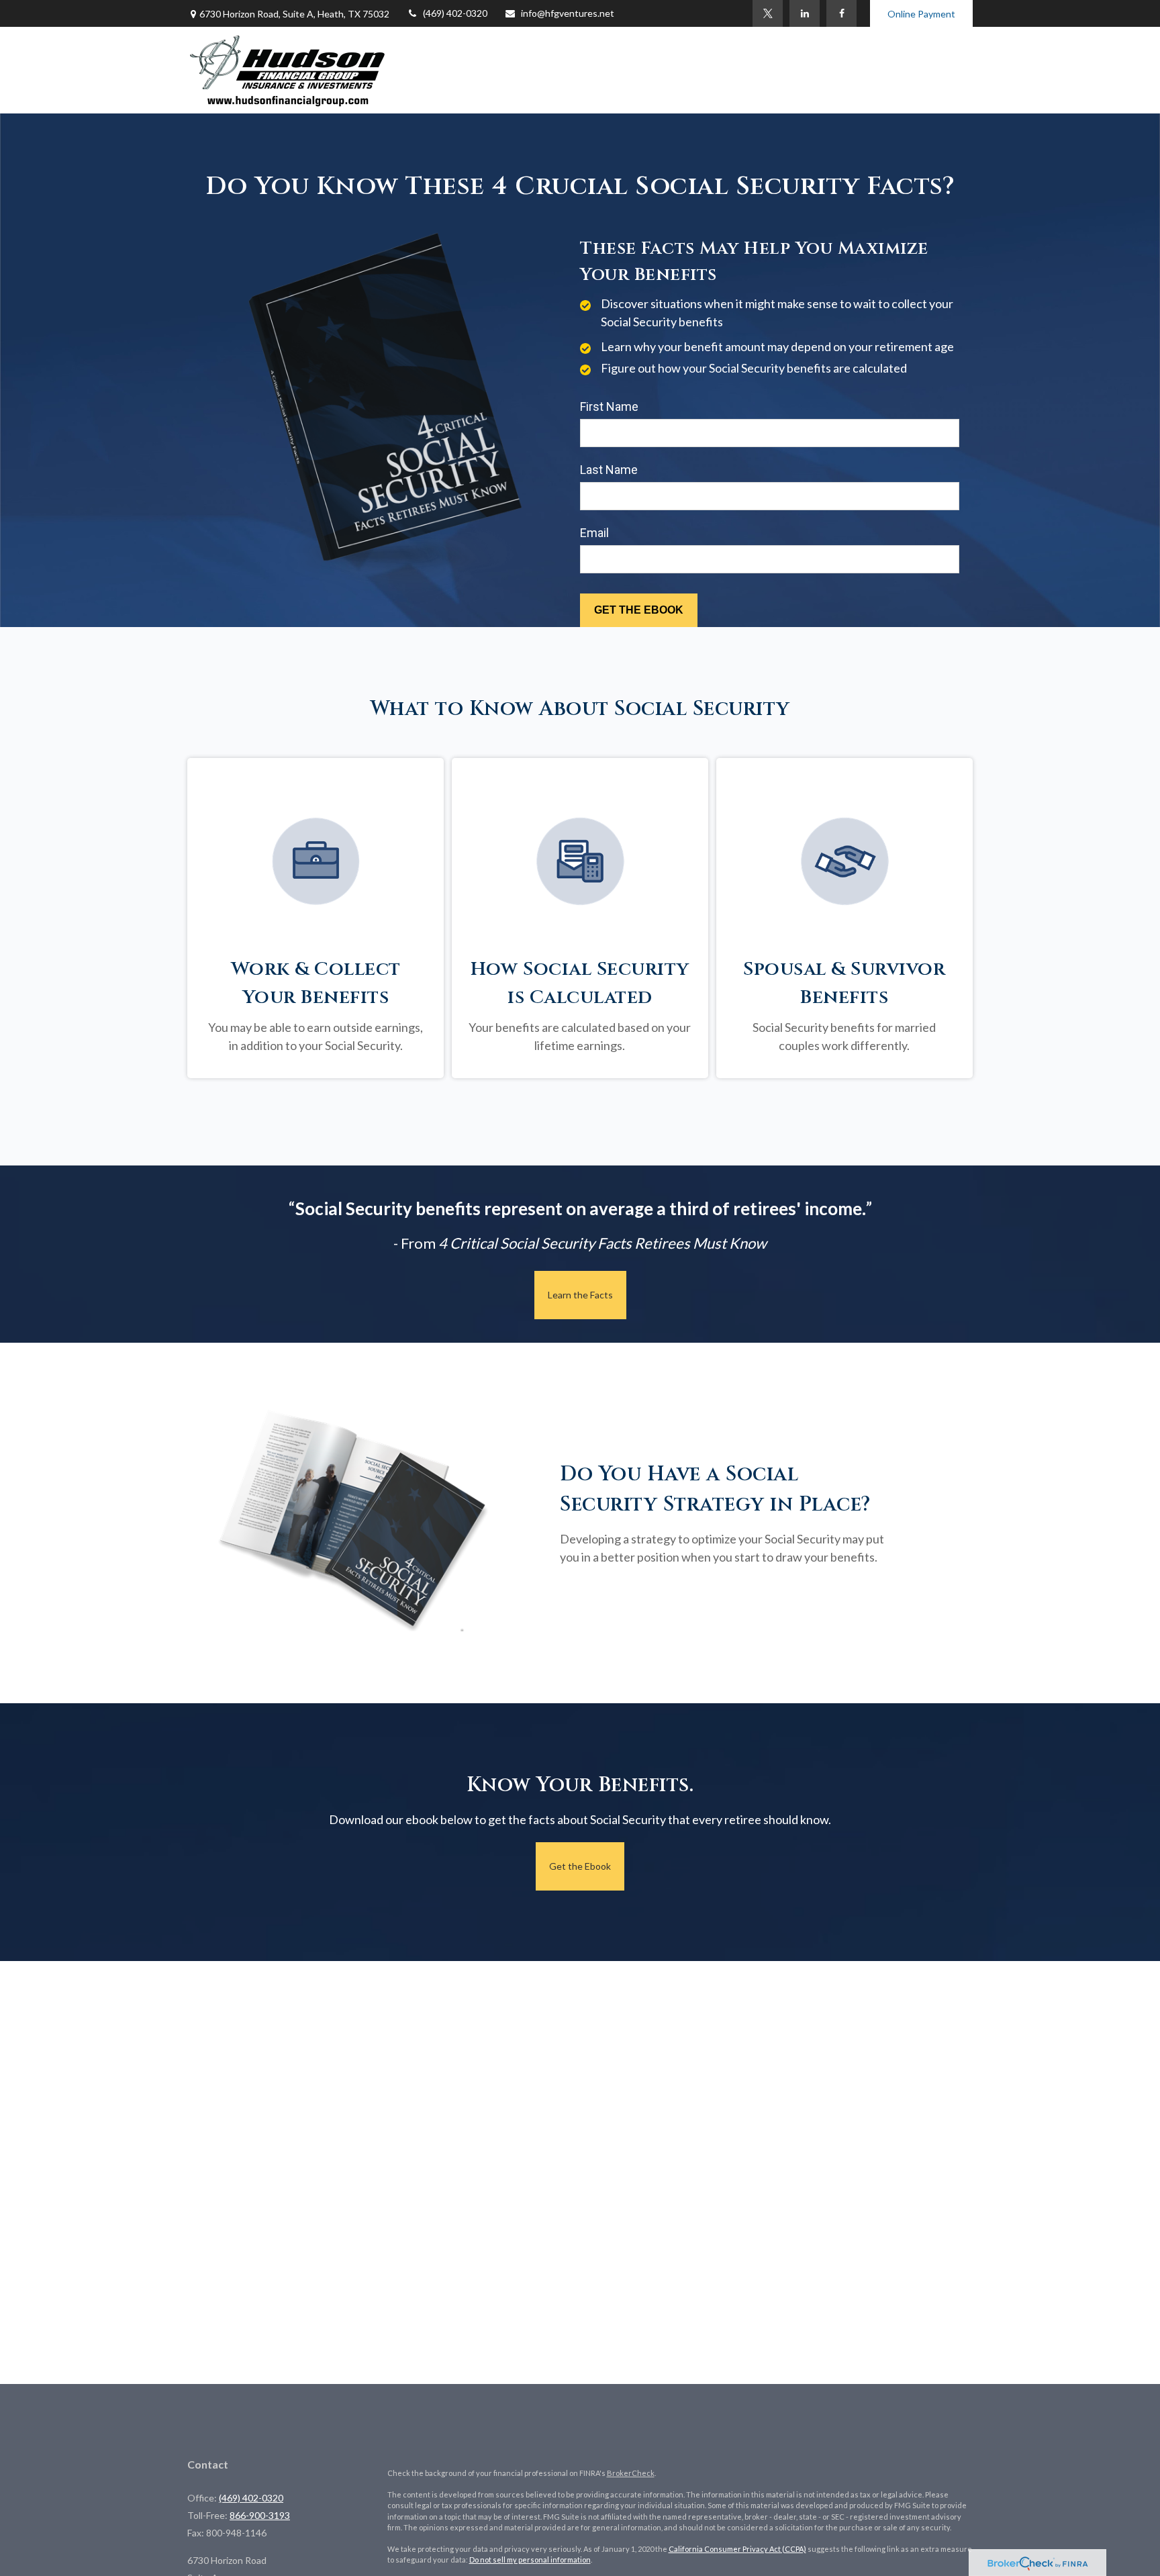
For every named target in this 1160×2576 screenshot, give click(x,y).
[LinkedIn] (805, 13)
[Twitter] (768, 13)
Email (594, 533)
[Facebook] (841, 13)
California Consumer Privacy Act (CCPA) (737, 2549)
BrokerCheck (631, 2473)
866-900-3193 (260, 2515)
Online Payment (921, 14)
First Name (609, 407)
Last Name (609, 470)
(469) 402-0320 (455, 13)
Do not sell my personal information (530, 2560)
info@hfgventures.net (568, 13)
